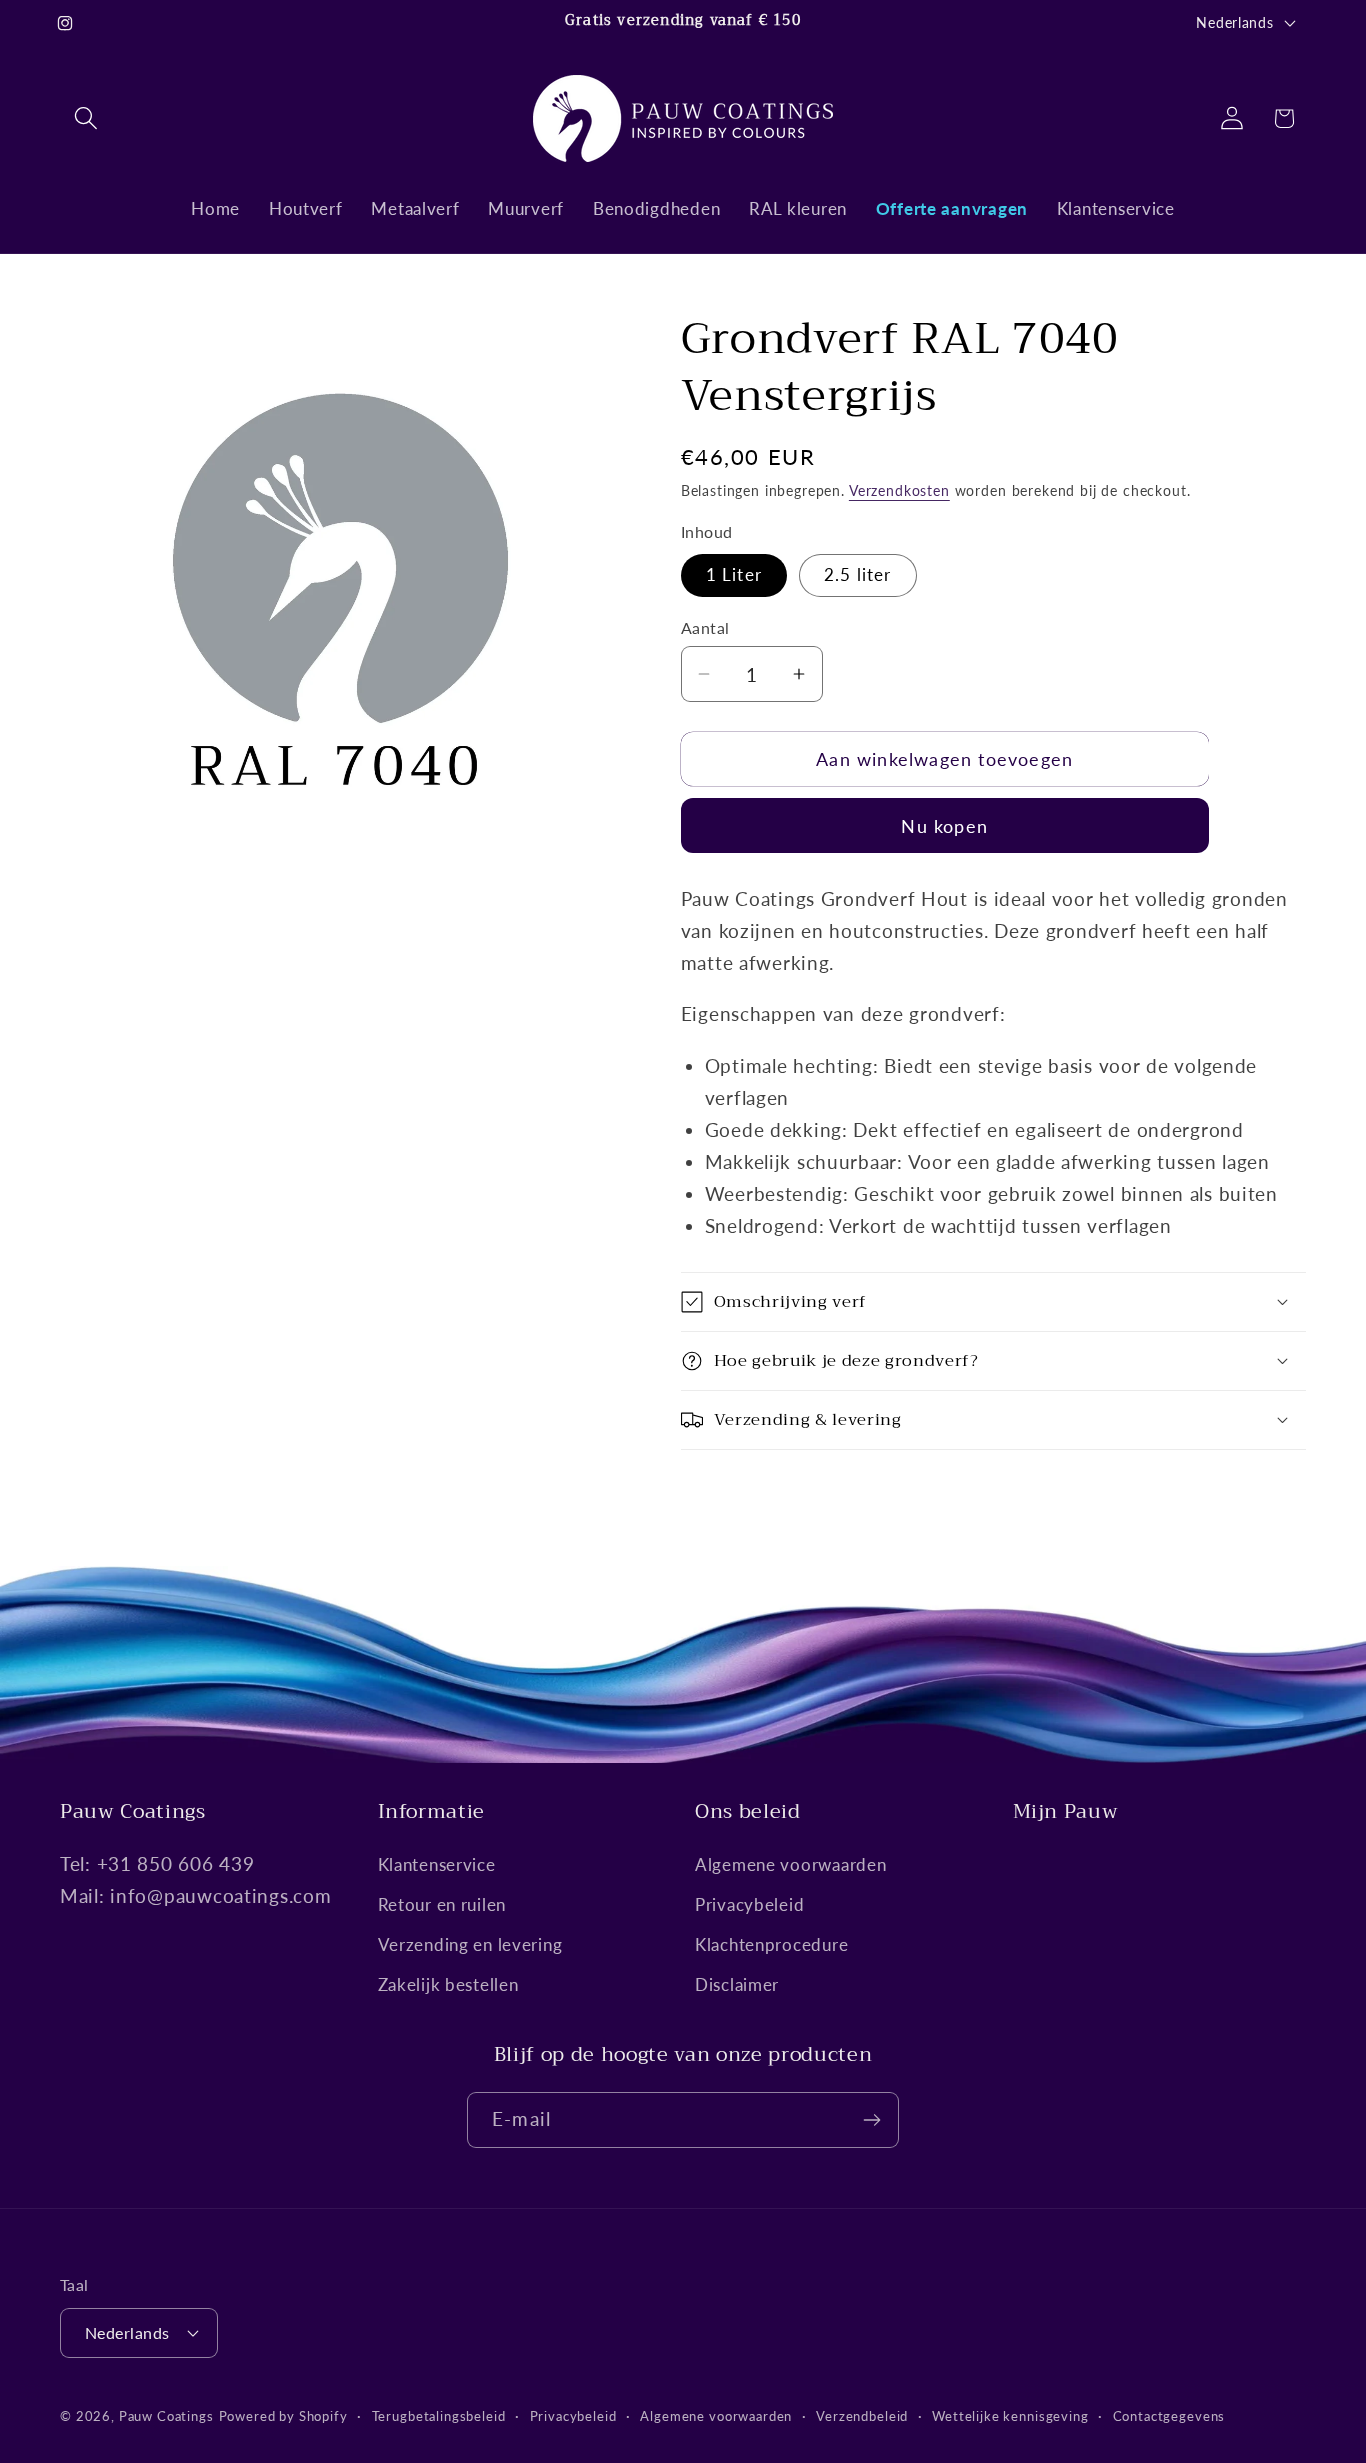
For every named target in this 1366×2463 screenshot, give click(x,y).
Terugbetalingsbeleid (439, 2415)
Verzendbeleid (862, 2415)
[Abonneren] (871, 2120)
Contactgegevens (1169, 2415)
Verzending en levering (470, 1945)
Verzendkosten (899, 490)
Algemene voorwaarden (790, 1865)
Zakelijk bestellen (448, 1985)
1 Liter (734, 574)
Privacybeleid (749, 1905)
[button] (86, 118)
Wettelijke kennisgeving (1010, 2415)
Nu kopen (944, 826)
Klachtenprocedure (771, 1945)
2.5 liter (858, 574)
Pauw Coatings (166, 2415)
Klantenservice (437, 1865)
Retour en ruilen (442, 1905)
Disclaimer (737, 1985)
